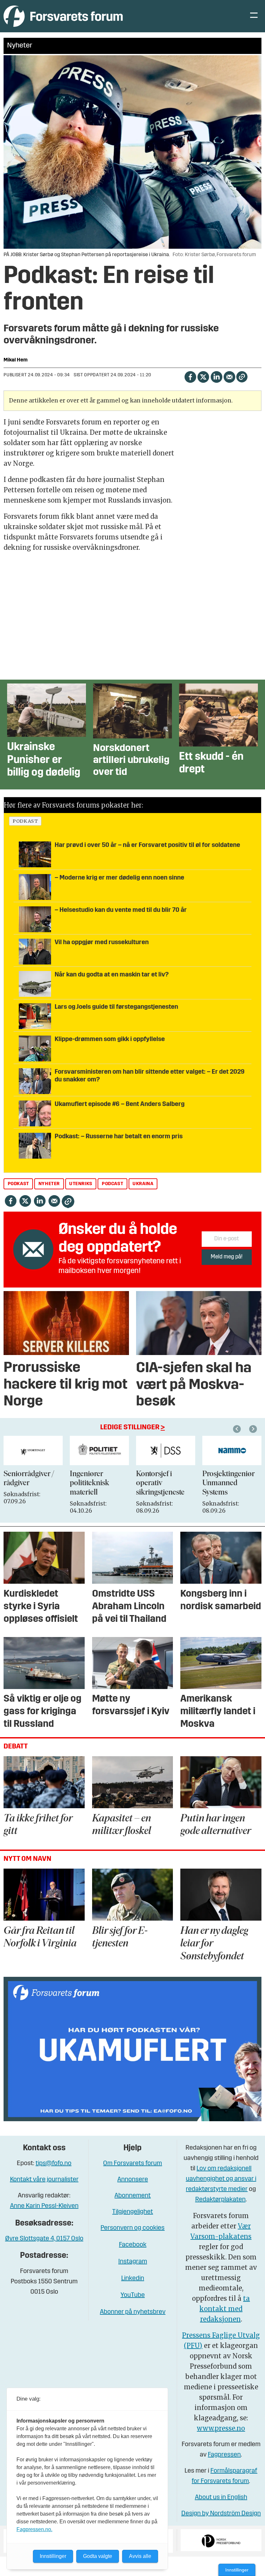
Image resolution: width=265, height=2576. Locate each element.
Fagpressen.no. (34, 2529)
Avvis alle (140, 2556)
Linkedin (133, 2279)
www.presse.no (221, 2428)
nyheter (49, 1184)
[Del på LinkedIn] (216, 376)
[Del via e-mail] (229, 376)
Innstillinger (237, 2570)
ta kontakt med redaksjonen (225, 2309)
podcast (112, 1184)
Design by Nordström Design (221, 2514)
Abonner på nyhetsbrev (133, 2312)
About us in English (221, 2498)
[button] (238, 1429)
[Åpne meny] (254, 16)
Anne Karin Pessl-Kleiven (44, 2206)
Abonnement (132, 2196)
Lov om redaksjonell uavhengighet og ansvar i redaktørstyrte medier (221, 2179)
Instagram (133, 2262)
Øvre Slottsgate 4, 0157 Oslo (44, 2239)
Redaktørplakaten (220, 2200)
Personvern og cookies (132, 2228)
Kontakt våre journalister (44, 2180)
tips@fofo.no (53, 2164)
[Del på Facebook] (190, 376)
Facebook (133, 2245)
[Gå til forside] (63, 16)
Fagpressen (224, 2455)
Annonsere (133, 2180)
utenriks (81, 1184)
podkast (25, 821)
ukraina (143, 1184)
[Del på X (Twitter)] (203, 376)
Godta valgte (98, 2556)
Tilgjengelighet (132, 2212)
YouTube (133, 2295)
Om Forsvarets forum (132, 2164)
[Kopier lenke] (242, 377)
